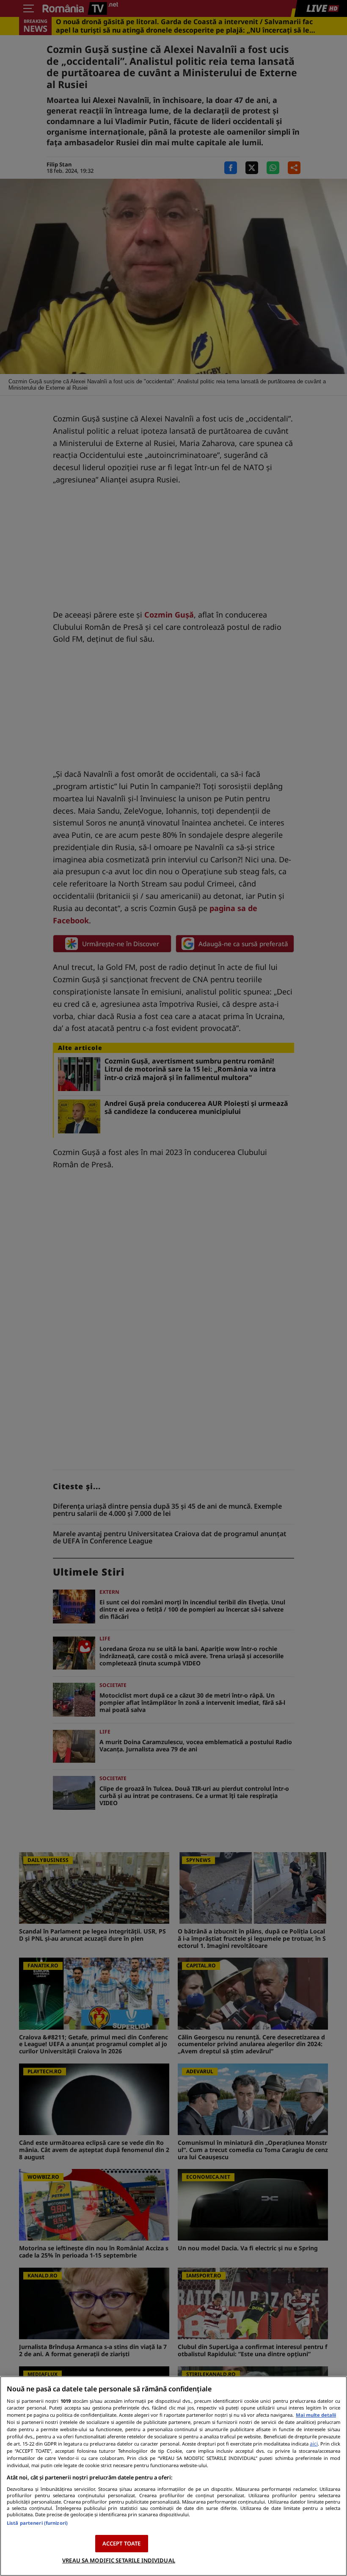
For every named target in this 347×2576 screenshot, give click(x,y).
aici (314, 2444)
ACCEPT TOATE (122, 2543)
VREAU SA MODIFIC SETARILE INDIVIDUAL (119, 2560)
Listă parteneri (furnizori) (37, 2523)
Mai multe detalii (316, 2415)
